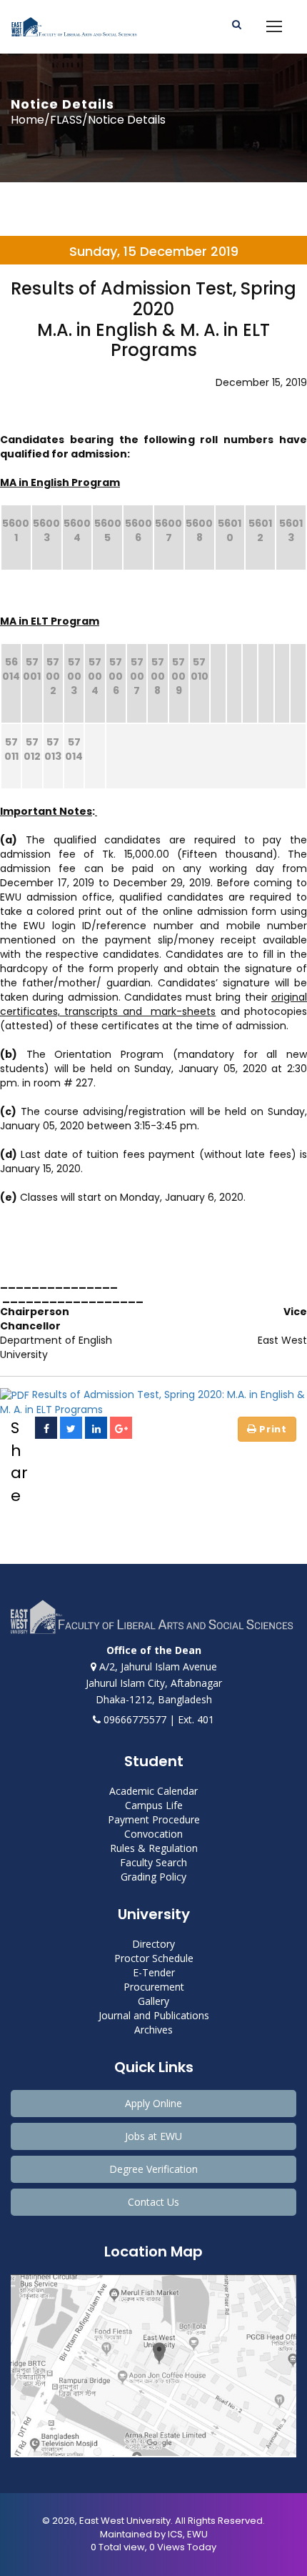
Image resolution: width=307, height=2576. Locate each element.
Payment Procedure (154, 1819)
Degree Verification (153, 2169)
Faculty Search (153, 1862)
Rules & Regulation (154, 1848)
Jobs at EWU (153, 2136)
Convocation (153, 1834)
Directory (153, 1944)
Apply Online (153, 2103)
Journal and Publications (154, 2015)
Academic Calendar (153, 1791)
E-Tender (154, 1972)
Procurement (154, 1987)
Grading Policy (153, 1877)
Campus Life (154, 1805)
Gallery (153, 2001)
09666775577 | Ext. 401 (157, 1719)
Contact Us (153, 2202)
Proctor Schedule (154, 1958)
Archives (153, 2030)
